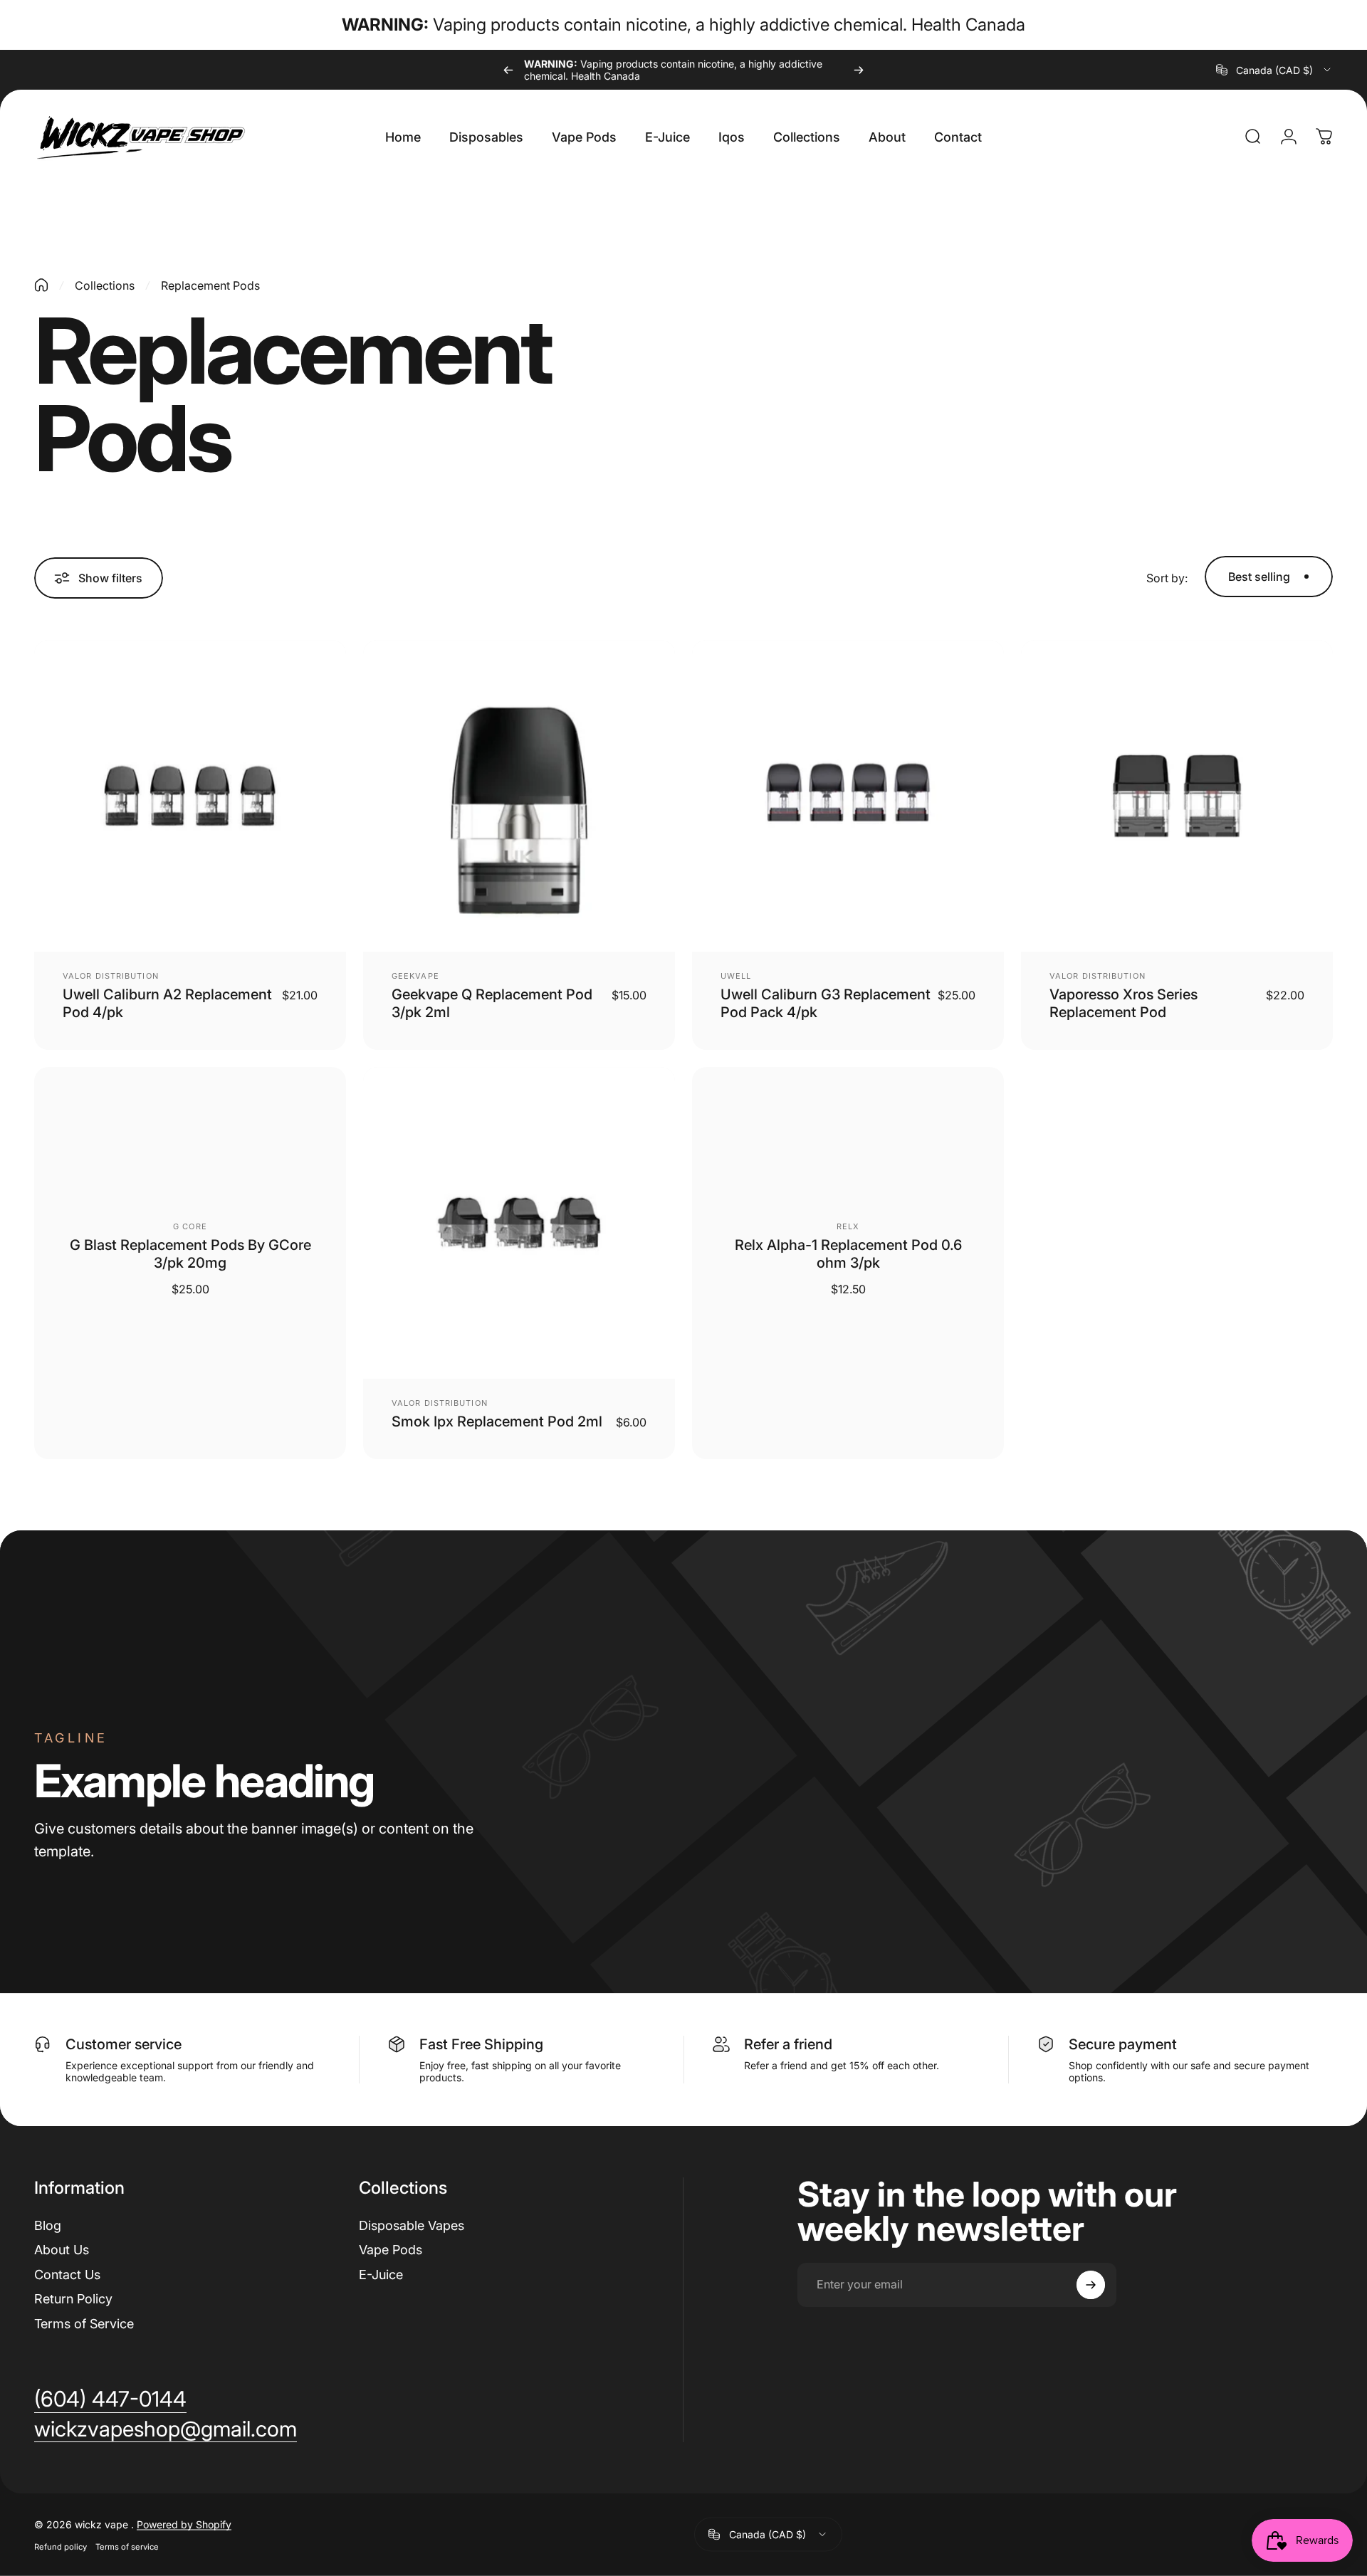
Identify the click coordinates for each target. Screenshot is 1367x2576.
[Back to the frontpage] (41, 285)
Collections (105, 285)
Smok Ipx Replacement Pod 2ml (497, 1421)
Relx (848, 1226)
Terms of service (127, 2546)
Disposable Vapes (412, 2225)
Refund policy (61, 2546)
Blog (48, 2225)
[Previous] (508, 70)
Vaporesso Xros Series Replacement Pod (1124, 1003)
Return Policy (73, 2299)
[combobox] (1274, 70)
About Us (62, 2250)
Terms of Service (84, 2324)
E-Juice (381, 2275)
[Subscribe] (1091, 2285)
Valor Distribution (111, 976)
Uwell (736, 976)
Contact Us (67, 2275)
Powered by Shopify (184, 2524)
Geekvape (415, 976)
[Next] (859, 70)
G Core (190, 1226)
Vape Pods (391, 2250)
